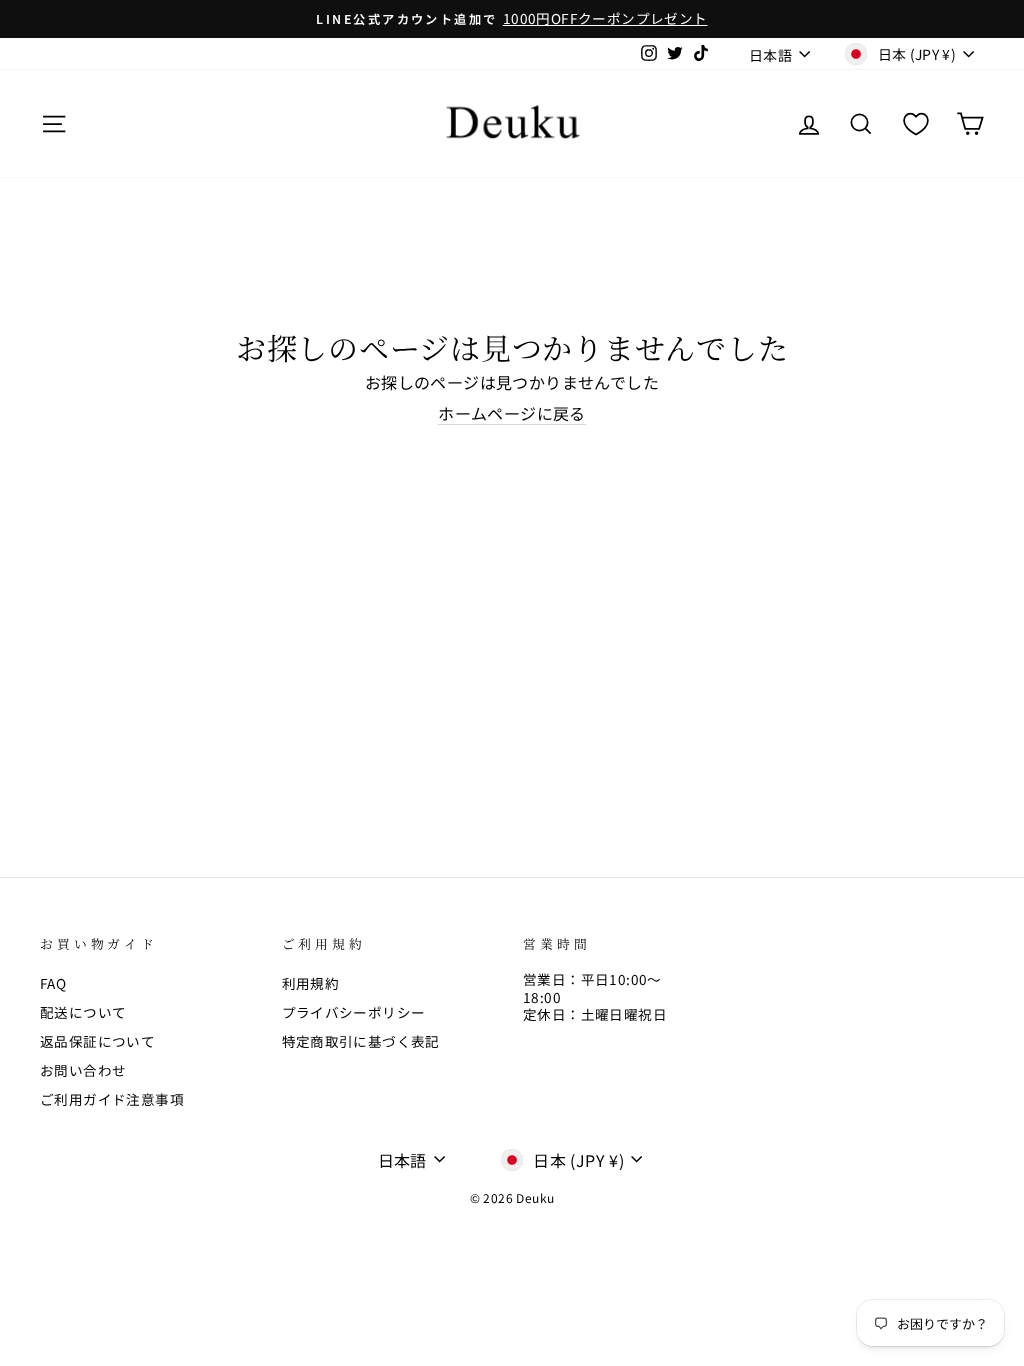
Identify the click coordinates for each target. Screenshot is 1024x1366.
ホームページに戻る (512, 414)
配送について (83, 1012)
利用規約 (311, 983)
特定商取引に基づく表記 (361, 1041)
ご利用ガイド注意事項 (112, 1099)
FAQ (53, 983)
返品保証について (97, 1041)
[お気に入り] (916, 123)
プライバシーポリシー (354, 1012)
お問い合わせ (83, 1070)
